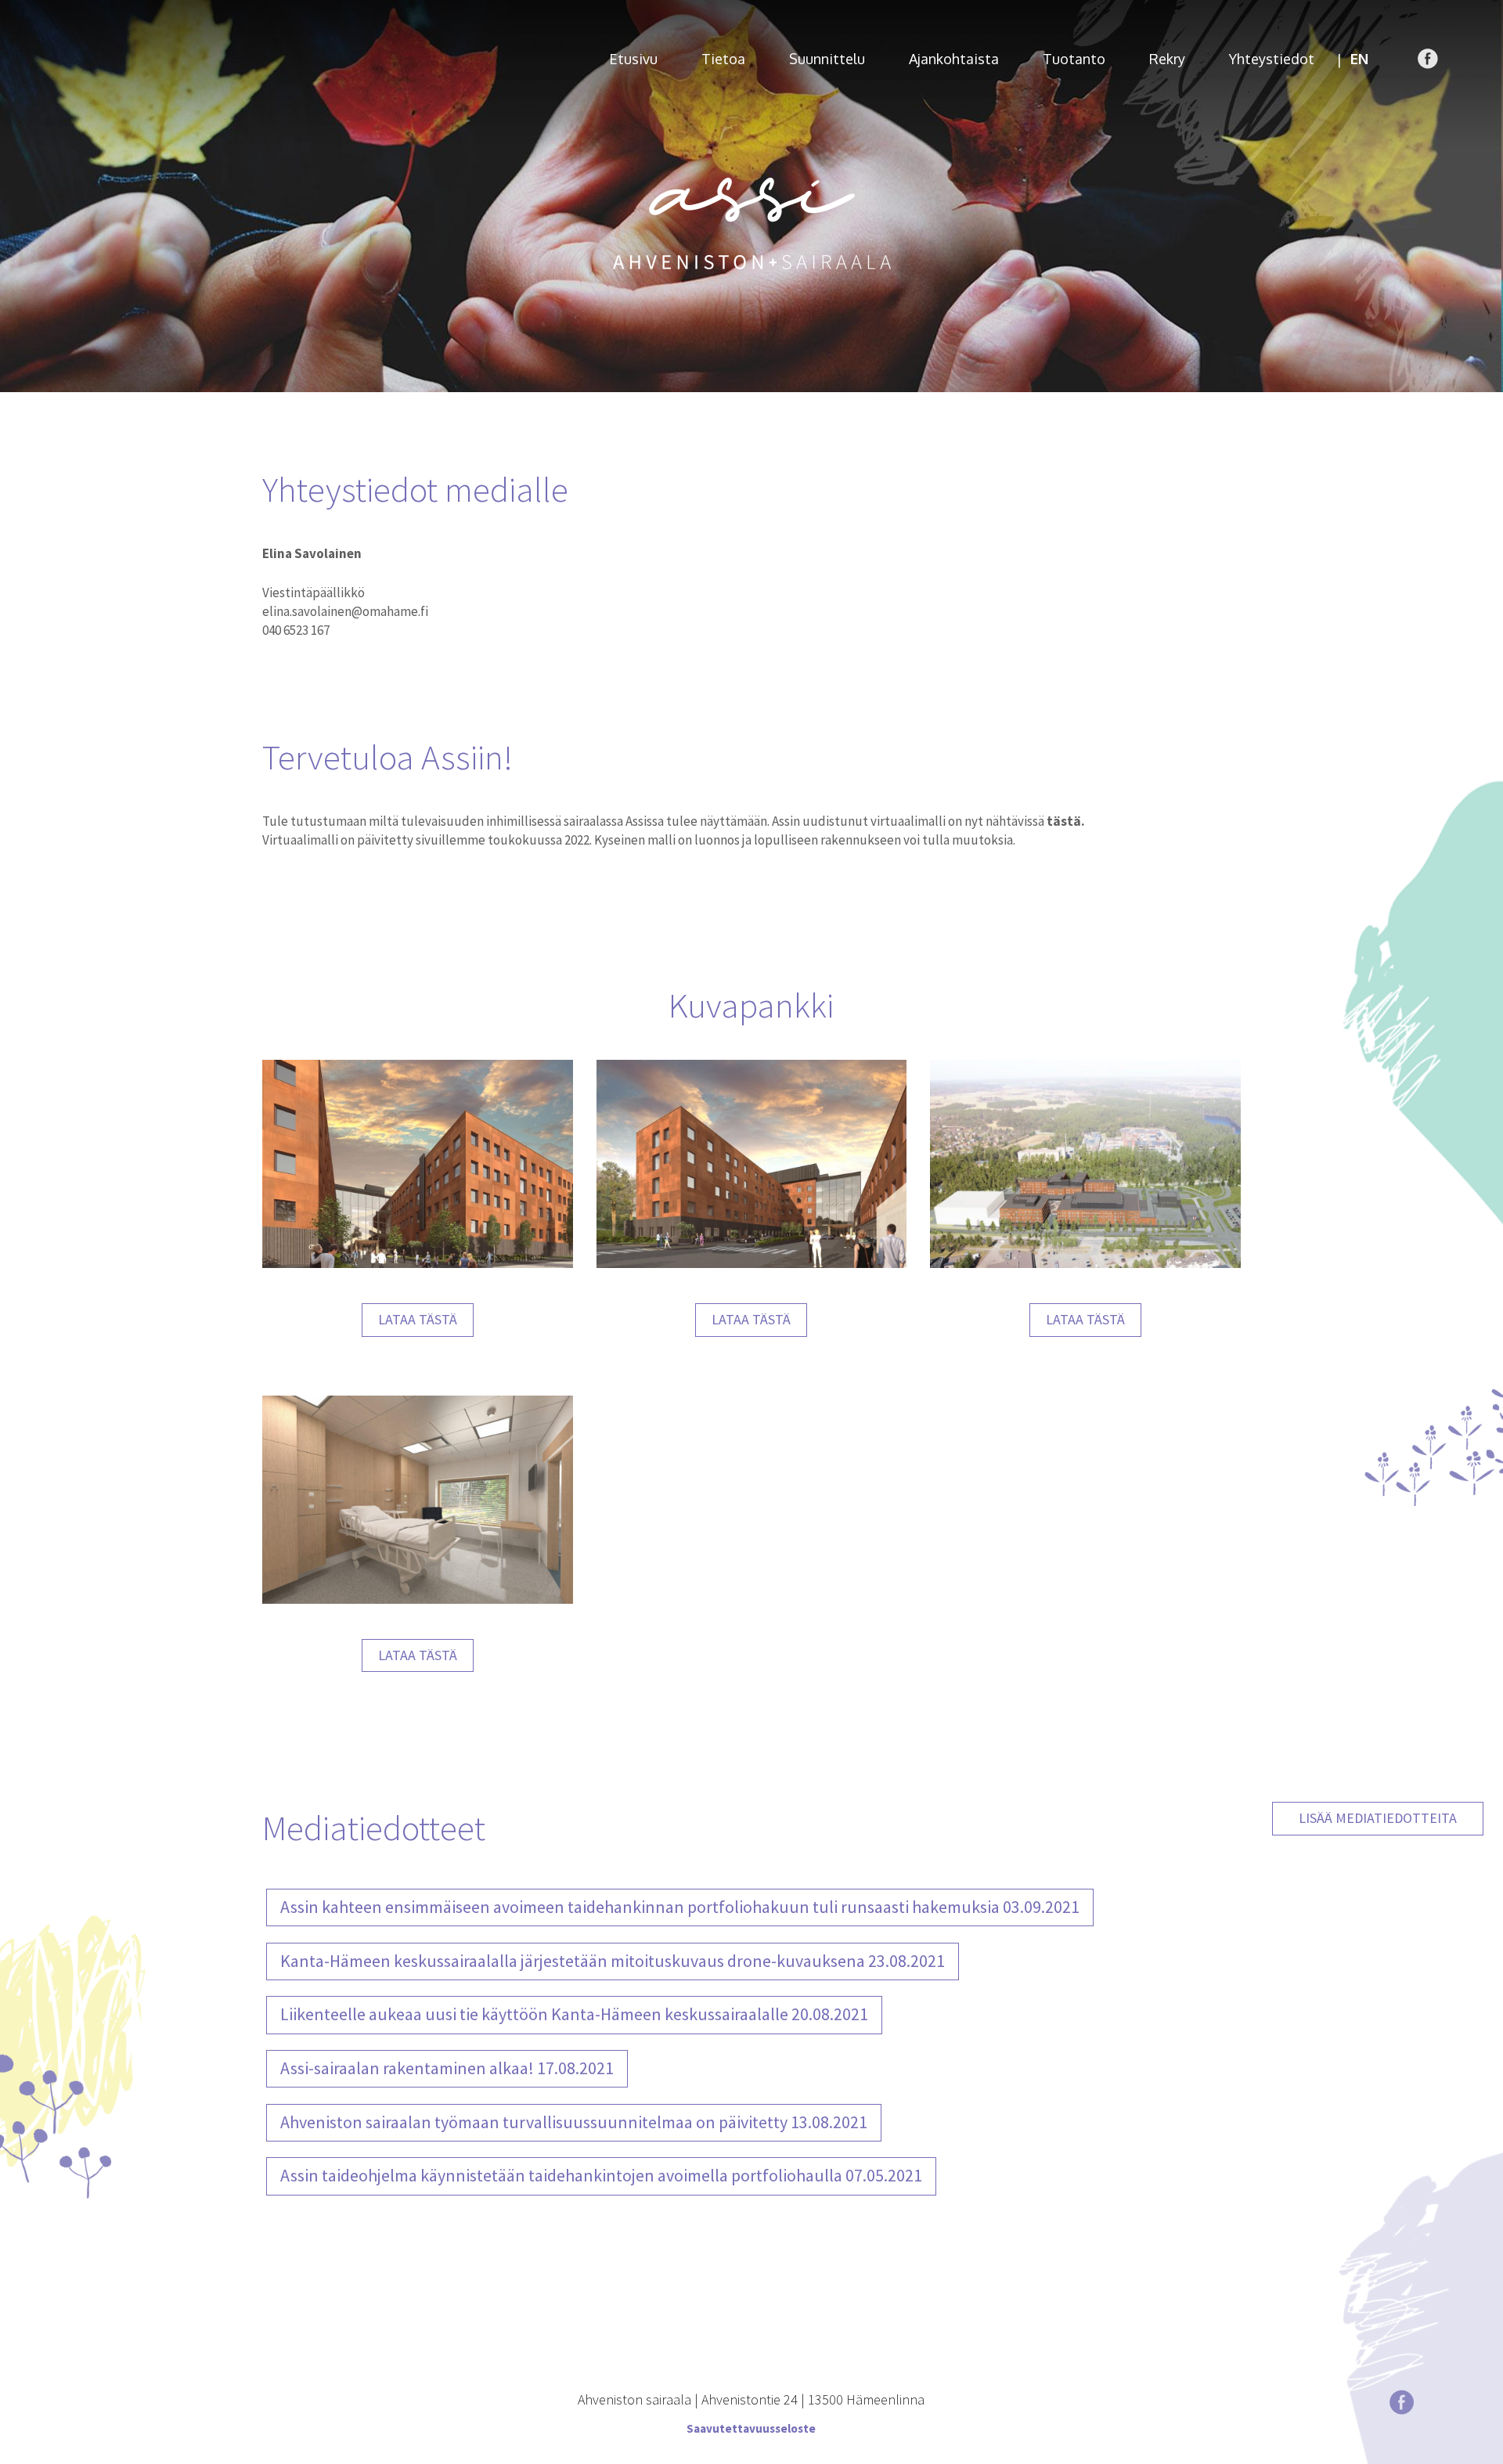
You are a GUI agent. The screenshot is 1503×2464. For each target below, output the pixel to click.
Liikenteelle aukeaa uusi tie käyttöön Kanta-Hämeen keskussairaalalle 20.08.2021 (574, 2014)
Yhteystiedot (1272, 59)
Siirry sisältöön (47, 9)
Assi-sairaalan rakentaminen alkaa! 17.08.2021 (447, 2068)
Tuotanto (1074, 59)
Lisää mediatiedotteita (1378, 1818)
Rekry (1167, 59)
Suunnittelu (827, 59)
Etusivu (633, 59)
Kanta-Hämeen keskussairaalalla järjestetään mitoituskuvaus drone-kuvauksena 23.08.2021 (613, 1961)
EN (1359, 59)
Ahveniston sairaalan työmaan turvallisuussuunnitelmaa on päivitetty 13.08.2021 (574, 2122)
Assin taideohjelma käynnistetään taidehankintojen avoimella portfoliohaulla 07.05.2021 (601, 2175)
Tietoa (723, 59)
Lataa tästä (418, 1319)
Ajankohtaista (954, 59)
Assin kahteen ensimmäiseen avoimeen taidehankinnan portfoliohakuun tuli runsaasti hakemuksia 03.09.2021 (680, 1907)
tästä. (1066, 821)
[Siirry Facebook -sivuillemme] (1428, 59)
